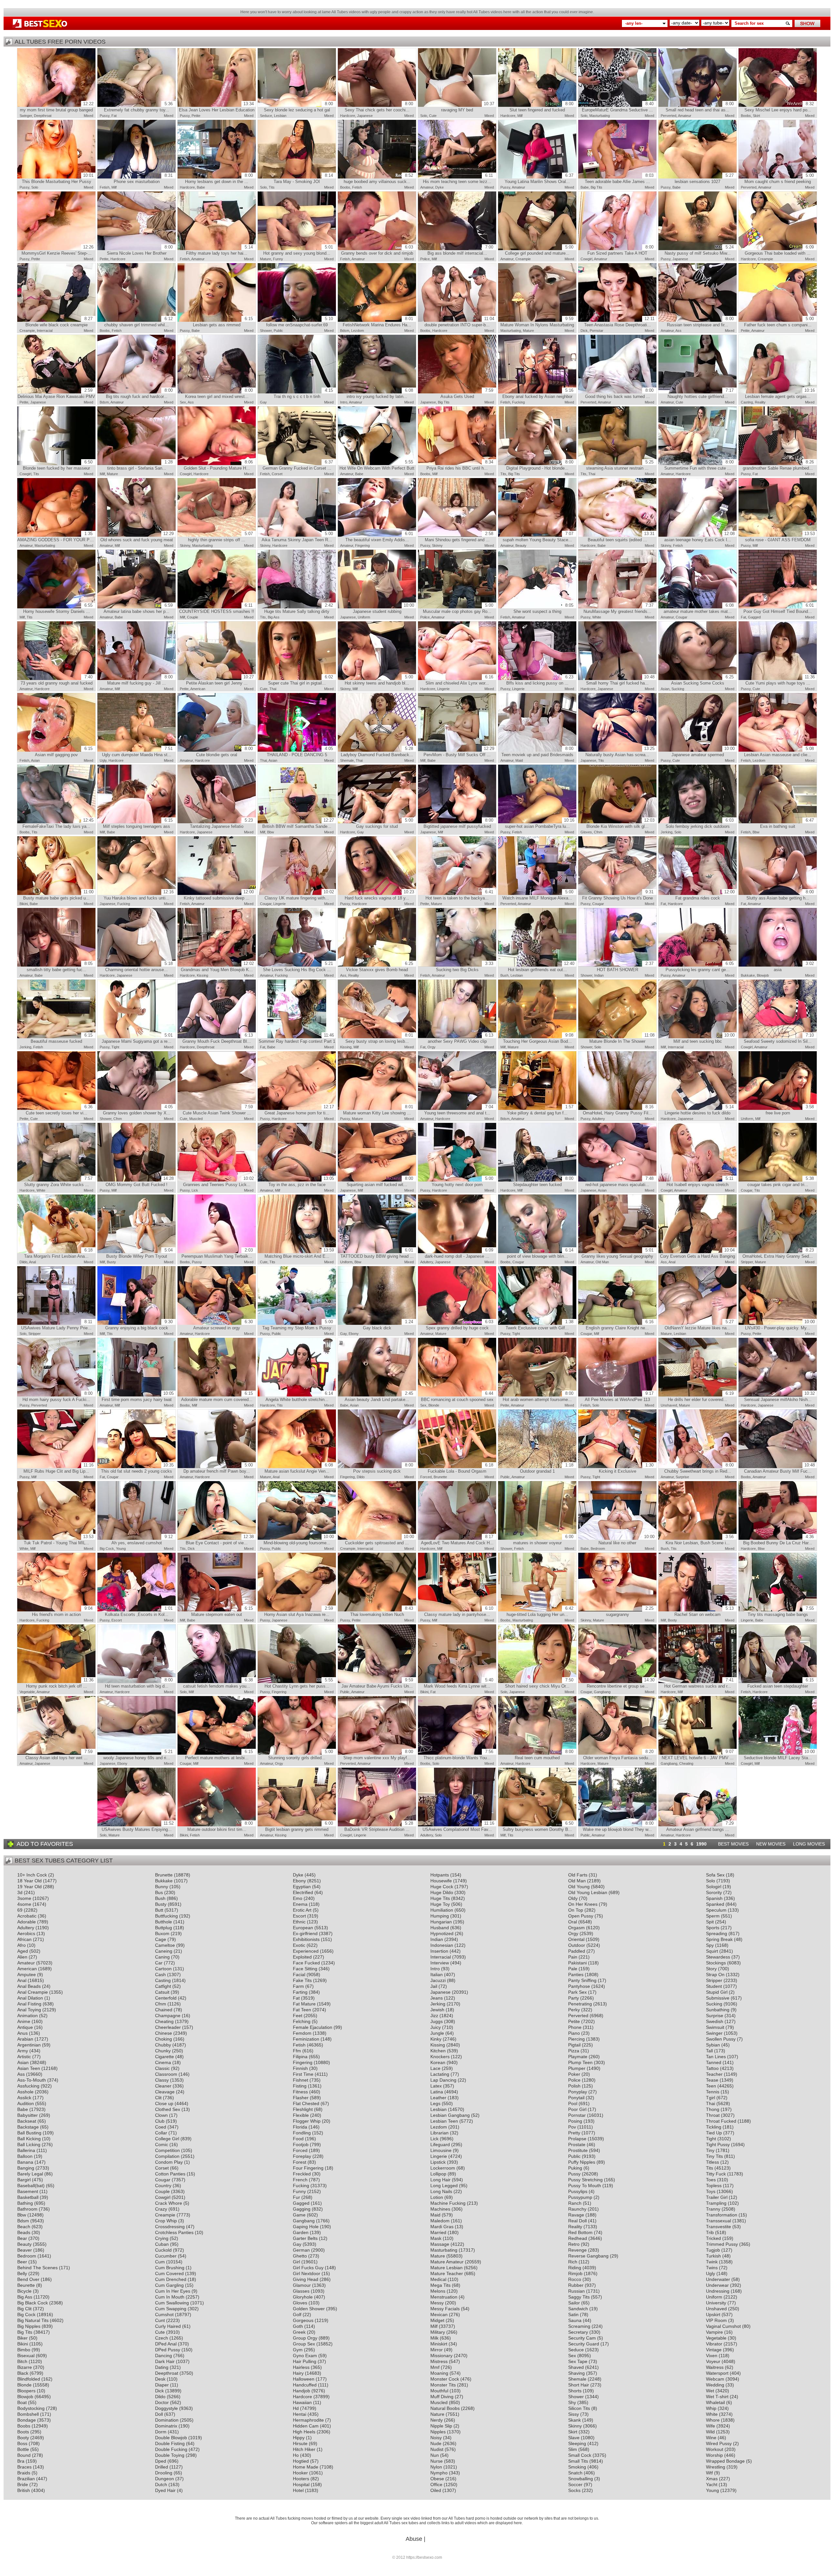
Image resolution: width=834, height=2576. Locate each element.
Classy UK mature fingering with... (299, 895)
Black (23, 2373)
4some (24, 1904)
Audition (26, 2103)
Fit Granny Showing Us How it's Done (618, 895)
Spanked (715, 1904)
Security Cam (582, 2338)
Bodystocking (31, 2408)
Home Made (306, 2467)
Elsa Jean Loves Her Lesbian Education (217, 107)
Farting (300, 1992)
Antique (25, 2027)
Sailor (574, 2303)
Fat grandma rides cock (705, 895)
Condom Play (169, 2162)
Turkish (713, 2256)
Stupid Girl (717, 1992)
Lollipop (438, 2174)
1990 (701, 1844)
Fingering (362, 545)
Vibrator (714, 2344)
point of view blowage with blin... (540, 1253)
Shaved (576, 2367)
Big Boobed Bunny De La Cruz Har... (778, 1540)
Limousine (441, 2150)
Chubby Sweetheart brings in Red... (699, 1468)
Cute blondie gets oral (224, 752)
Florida (300, 2127)
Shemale (347, 760)
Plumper (577, 2068)
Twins (712, 2268)
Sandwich (578, 2309)
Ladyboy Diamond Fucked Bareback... (377, 752)
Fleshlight (303, 2109)
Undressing (718, 2291)
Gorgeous (303, 2320)
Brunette (440, 1477)
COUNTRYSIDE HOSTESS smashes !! (217, 608)
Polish (574, 2086)
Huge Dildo (442, 1892)
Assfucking (28, 2086)
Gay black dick (388, 1325)
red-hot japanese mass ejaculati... (619, 1182)
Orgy (431, 1047)
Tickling (714, 2127)
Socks (574, 2490)
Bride (23, 2484)
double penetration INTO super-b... (459, 322)
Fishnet (301, 2080)
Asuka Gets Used (467, 393)
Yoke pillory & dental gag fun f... (540, 1110)
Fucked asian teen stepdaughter (781, 1683)
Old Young (579, 1887)
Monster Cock (445, 2379)
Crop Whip (166, 2221)
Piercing (576, 2039)
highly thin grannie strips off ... (220, 537)
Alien (22, 1957)
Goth (298, 2326)
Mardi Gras (442, 2227)
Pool (573, 2103)
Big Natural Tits (33, 2320)
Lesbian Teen (444, 2121)
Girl (296, 2262)
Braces (24, 2467)
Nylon (436, 2467)
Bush (504, 975)
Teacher (714, 2074)
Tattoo (712, 2068)
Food (298, 2139)
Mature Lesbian (446, 2268)
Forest (300, 2162)
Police (425, 259)
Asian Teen (29, 2068)
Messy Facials (445, 2309)
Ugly (103, 760)
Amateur (685, 116)
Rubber (576, 2285)
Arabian (25, 2039)
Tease (712, 2080)
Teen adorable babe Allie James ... (619, 178)
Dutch (161, 2484)
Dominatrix (166, 2426)
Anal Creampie (33, 1992)
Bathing (25, 2203)
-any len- (634, 23)
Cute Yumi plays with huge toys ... (780, 680)
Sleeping (577, 2443)
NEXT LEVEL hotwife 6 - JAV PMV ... (698, 1755)
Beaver (25, 2250)
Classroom (166, 2074)
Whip (711, 2408)
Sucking (678, 689)
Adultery (598, 1119)
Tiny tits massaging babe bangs (781, 1611)
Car (159, 1963)
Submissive (718, 1998)
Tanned (714, 2062)
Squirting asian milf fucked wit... (380, 1182)
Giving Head (306, 2279)
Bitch (22, 2361)
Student (714, 1986)
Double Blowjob (171, 2438)
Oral (573, 1922)
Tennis (713, 2092)
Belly (22, 2273)
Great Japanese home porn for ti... (299, 1110)
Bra (21, 2461)
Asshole (25, 2092)
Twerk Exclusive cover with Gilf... (539, 1325)
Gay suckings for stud (385, 823)
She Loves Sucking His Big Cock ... (298, 967)
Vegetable (27, 1692)
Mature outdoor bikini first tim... (220, 1826)
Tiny (710, 2150)
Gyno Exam (305, 2356)
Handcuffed (305, 2385)
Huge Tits (440, 1898)
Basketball (28, 2197)
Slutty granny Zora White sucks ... (58, 1182)
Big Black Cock (33, 2303)
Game (299, 2215)
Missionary (441, 2356)
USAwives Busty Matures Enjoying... (138, 1826)
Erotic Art (302, 1910)
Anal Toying (29, 2010)
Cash (160, 1974)
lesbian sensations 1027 (704, 178)
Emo (298, 1898)
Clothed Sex (168, 2109)
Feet (298, 2016)
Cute (433, 116)
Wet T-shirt (717, 2397)
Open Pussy (581, 1916)
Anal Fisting (29, 2004)
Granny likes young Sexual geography (618, 1253)
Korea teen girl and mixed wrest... (219, 393)
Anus (22, 2033)
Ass (678, 331)
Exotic (299, 1945)
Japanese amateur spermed (703, 752)
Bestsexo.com (40, 24)
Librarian (439, 2133)
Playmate (578, 2057)
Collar (161, 2133)
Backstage (28, 2127)
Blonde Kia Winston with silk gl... (621, 823)
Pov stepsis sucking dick (383, 1468)
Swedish (715, 2021)
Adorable (27, 1922)
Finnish (300, 2068)
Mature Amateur (447, 2262)
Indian (599, 975)
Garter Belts (305, 2238)
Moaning (439, 2373)
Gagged (754, 617)
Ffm (297, 2051)
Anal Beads (29, 1986)
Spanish (714, 1898)
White (597, 617)
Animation (28, 2016)
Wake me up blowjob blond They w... (618, 1826)
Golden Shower (309, 2309)
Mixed (88, 116)
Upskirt (713, 2314)
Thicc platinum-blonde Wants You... (458, 1755)
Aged (23, 1951)
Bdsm (345, 331)
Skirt (756, 116)
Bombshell (28, 2414)
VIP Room (716, 2320)
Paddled (577, 1951)
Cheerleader (168, 2027)
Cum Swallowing (172, 2303)
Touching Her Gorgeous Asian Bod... (538, 1038)
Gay (263, 402)
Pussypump (580, 2197)
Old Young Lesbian (588, 1892)
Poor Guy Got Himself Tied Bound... (779, 608)
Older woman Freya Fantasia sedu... (618, 1755)
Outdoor (577, 1945)
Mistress (439, 2361)
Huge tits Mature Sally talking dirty (299, 608)
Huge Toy (440, 1904)
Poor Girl (577, 2109)
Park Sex (577, 1992)
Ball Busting (29, 2133)
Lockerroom (443, 2168)
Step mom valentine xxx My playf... (378, 1755)
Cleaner (163, 2086)
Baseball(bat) (31, 2186)
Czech (162, 2338)
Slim (573, 2449)
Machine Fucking (448, 2203)
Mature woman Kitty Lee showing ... (378, 1110)
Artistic (24, 2057)
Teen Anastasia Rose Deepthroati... (619, 322)
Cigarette (165, 2057)
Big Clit (24, 2309)
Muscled (196, 1119)
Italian (437, 1974)
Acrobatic (27, 1916)
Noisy (436, 2438)
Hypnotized (442, 1933)
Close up (164, 2103)
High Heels (304, 2432)
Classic (162, 2068)
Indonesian (442, 1945)
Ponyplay (578, 2092)
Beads (24, 2232)
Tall (709, 2051)
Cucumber (166, 2256)
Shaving (576, 2373)
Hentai (300, 2414)
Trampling (716, 2203)
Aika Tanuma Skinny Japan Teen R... (297, 537)
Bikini (24, 904)
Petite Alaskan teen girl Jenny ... (220, 680)
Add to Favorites (45, 1844)
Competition (167, 2150)
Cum (160, 2262)
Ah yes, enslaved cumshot (142, 1540)
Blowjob (763, 975)
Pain (573, 1957)
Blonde (434, 1405)
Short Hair (579, 2385)
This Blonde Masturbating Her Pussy (58, 178)
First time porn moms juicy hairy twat (138, 1396)
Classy (162, 2080)
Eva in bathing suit (787, 823)
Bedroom (598, 1549)
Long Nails (441, 2191)
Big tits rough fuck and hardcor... (139, 393)
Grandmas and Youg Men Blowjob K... (217, 967)
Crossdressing (170, 2227)
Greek (299, 2332)
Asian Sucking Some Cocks (702, 680)
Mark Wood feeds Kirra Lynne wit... (459, 1683)
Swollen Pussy (721, 2039)
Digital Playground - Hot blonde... (540, 465)
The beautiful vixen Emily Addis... (379, 537)
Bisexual (26, 2356)
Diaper (162, 2385)
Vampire (714, 2332)
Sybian (713, 2045)
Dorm (161, 2432)
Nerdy (437, 2420)
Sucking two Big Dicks (465, 967)
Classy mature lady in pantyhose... (459, 1611)
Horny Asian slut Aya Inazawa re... (299, 1611)
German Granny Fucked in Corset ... (298, 465)
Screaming (579, 2326)
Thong (713, 2109)
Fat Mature (304, 2004)
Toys (711, 2191)
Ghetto (300, 2256)
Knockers (440, 2057)
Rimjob (575, 2273)
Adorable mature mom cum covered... (217, 1396)
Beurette (26, 2285)
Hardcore (348, 116)
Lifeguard (440, 2144)
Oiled (436, 2490)
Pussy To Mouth (585, 2186)
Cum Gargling (169, 2285)
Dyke (439, 187)
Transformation (722, 2215)
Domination (167, 2420)
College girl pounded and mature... (539, 250)
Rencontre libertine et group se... (621, 1683)
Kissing (202, 975)
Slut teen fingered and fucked (541, 107)
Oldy (573, 1898)
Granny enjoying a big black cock (139, 1325)
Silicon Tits (579, 2408)
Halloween (304, 2379)
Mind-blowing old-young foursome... (299, 1540)
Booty (672, 1620)
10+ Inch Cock (32, 1875)
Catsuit (162, 1992)
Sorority (714, 1892)
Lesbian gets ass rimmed (223, 322)
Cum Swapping (171, 2309)
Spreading (717, 1933)
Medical (438, 2279)
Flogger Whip (307, 2121)
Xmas (712, 2479)
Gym (298, 2350)
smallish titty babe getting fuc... (60, 967)
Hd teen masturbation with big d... (139, 1683)
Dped (161, 2461)
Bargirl (24, 2180)
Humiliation (442, 1910)
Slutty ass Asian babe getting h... (780, 895)
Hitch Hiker (304, 2449)
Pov (572, 2127)
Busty (111, 1262)
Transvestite (719, 2227)
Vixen (712, 2356)
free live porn (790, 1110)
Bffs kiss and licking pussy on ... (540, 680)
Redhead (578, 2238)
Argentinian (29, 2045)
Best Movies (733, 1844)
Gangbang (602, 1692)
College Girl (167, 2139)
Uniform (364, 617)
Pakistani (577, 1963)
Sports (713, 1928)
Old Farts (578, 1875)
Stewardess (718, 1957)
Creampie (523, 259)
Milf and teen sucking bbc (704, 1038)
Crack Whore (169, 2203)
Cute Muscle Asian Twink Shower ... (218, 1110)
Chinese (164, 2033)
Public (278, 331)
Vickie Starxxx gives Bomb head (380, 967)
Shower (266, 331)
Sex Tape (578, 2361)
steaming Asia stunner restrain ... (620, 465)
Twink (712, 2262)
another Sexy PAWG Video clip (460, 1038)
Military (438, 2332)
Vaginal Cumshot (723, 2326)
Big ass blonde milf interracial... (460, 250)
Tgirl (711, 2098)
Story (711, 1969)
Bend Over (28, 2279)
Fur (296, 2197)
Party (574, 1998)
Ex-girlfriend (305, 1933)
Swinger (26, 116)
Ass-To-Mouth (32, 2080)
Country (163, 2186)
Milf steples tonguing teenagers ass (138, 823)
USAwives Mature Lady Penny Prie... (57, 1325)
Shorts (575, 2391)
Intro (344, 402)
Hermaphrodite (308, 2420)
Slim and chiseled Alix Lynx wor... (459, 680)
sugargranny (630, 1611)
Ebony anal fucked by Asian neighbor (538, 393)
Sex (183, 402)
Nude (436, 2443)
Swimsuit (715, 2027)
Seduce (266, 116)
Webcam (715, 2379)
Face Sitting (305, 1969)
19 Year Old (29, 1887)
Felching (302, 2021)
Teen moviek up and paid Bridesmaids (537, 752)
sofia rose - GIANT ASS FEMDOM (780, 537)
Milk (434, 2338)
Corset (277, 474)
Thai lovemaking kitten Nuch (382, 1611)
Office (436, 2484)
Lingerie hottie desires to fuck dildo (699, 1110)
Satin (573, 2314)
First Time (303, 2074)
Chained (164, 2010)
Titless (712, 2162)
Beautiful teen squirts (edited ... (621, 537)
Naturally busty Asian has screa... (620, 752)
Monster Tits (443, 2385)
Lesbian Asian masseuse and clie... (779, 752)
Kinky (436, 2039)
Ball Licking (29, 2144)
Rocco (575, 2279)
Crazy (161, 2209)
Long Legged (444, 2186)
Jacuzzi (438, 1980)
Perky (574, 2010)
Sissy (574, 2414)
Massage (440, 2244)
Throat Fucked (721, 2121)
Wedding (715, 2385)
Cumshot (164, 2314)
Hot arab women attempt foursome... (538, 1396)
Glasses (301, 2291)
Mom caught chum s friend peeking (779, 178)
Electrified (303, 1892)
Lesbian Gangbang (450, 2115)
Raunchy (577, 2209)
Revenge (577, 2250)
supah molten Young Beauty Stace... (538, 537)
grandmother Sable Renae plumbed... (778, 465)
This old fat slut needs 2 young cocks (137, 1468)
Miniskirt (439, 2344)
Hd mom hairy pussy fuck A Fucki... (58, 1396)
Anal (32, 1262)
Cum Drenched (171, 2279)
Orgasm (576, 1928)
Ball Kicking (29, 2139)
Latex (436, 2086)
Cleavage (165, 2092)
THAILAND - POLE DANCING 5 (300, 752)
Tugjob (713, 2250)
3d (20, 1892)
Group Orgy (305, 2338)
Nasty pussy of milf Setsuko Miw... (699, 250)
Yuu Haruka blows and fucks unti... (139, 895)
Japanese (365, 116)
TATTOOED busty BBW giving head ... (377, 1253)
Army (23, 2051)
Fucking (518, 402)
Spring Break (719, 1939)
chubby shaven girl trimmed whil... (138, 322)
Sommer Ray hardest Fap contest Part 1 (297, 1038)
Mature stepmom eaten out (222, 1611)
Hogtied (301, 2461)
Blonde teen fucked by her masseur (58, 465)
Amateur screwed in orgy (223, 1325)
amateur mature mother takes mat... (699, 608)
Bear (22, 2238)
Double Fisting (170, 2443)
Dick (584, 331)
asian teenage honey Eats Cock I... (700, 537)
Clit (158, 2098)
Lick (195, 1190)
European (303, 1928)
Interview (440, 1963)
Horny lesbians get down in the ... (219, 178)
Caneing (164, 1951)
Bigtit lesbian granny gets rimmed (299, 1826)
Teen (711, 2086)
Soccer (575, 2484)
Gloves (586, 832)
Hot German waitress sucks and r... (699, 1683)
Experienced (306, 1951)
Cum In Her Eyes (173, 2291)
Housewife (441, 1881)
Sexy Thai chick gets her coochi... (379, 107)
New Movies (771, 1844)
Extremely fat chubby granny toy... (138, 107)
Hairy (298, 2373)
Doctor (162, 2402)
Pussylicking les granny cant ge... (700, 967)
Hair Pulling (305, 2361)
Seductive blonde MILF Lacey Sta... (779, 1755)
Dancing (164, 2356)
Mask (436, 2238)
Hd (296, 2408)
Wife (711, 2426)
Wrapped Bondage (725, 2461)
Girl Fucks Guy (308, 2268)
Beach (24, 2227)
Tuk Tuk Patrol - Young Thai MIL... (59, 1540)
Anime (24, 2021)
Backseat (27, 2121)
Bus (159, 1892)
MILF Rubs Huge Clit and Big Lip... (58, 1468)
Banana (25, 2162)
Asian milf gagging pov (64, 752)
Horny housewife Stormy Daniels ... (58, 608)
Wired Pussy (719, 2443)
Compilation (167, 2156)
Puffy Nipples (582, 2162)
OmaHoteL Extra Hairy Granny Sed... (778, 1253)
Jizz (434, 2016)
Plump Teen (580, 2062)
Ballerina (26, 2150)
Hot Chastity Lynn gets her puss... (299, 1683)
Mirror (437, 2350)
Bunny (162, 1887)
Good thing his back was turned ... (619, 393)
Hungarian (441, 1922)
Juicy (436, 2027)
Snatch (575, 2473)
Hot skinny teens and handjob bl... (379, 680)
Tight (115, 1047)
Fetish (105, 187)
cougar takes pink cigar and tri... (781, 1182)
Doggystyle (166, 2408)
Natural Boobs (445, 2408)
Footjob (301, 2144)
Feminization (306, 2039)
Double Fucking (171, 2449)
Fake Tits (302, 1980)
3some (24, 1898)
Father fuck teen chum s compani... (779, 322)
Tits (272, 187)
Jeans (437, 1998)
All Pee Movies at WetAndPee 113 (619, 1396)
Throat (713, 2115)
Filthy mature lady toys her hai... (219, 250)
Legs (435, 2103)
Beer (22, 2262)
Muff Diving (442, 2397)
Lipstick (438, 2162)
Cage (161, 1939)
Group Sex (304, 2344)
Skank (575, 2420)
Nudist (437, 2449)
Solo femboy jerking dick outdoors (700, 823)
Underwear (717, 2285)
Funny (278, 259)
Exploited (302, 1957)
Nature (437, 2414)
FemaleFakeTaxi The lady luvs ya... (58, 823)
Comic (162, 2144)
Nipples (438, 2432)
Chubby (163, 2045)
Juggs (437, 2021)
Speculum (716, 1910)
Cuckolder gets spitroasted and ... (380, 1540)
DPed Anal (166, 2344)
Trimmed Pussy (722, 2244)
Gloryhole (303, 2297)
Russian (576, 2291)
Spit (710, 1922)
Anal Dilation (30, 1998)
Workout (715, 2449)
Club (160, 2121)
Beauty (521, 545)
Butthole (164, 1922)
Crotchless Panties (174, 2232)
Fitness (300, 2092)
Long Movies (809, 1844)
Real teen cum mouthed (544, 1755)
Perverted (669, 116)
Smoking (577, 2467)
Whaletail (715, 2402)
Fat (114, 116)
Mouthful (439, 2391)
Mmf (435, 2367)
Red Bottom (580, 2232)
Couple (193, 617)
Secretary (578, 2332)
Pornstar (597, 331)
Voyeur (713, 2361)
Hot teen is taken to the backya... (459, 895)
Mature (266, 259)
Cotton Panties (170, 2174)
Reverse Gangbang (588, 2256)
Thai (592, 474)
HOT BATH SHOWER (625, 967)
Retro (574, 2244)
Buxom (162, 1933)
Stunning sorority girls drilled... (301, 1755)
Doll (159, 2414)
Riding (575, 2268)
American (198, 689)
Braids (24, 2473)
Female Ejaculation (313, 2027)
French (300, 2180)
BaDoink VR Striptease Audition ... (379, 1826)
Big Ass (274, 617)
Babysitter (28, 2115)
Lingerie (443, 689)
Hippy (299, 2438)
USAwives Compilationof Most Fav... (458, 1826)
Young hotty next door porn (462, 1182)
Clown (161, 2115)
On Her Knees (583, 1904)
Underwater (718, 2279)
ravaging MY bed (468, 107)
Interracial (45, 331)
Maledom (440, 2221)
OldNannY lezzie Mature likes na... (699, 1325)
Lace (435, 2068)
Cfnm (598, 832)
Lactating (440, 2074)
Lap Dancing (443, 2080)
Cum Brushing (170, 2268)
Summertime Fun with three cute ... (699, 465)
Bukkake (748, 975)
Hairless (301, 2367)
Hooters (301, 2479)
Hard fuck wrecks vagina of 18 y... (379, 895)
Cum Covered (169, 2273)
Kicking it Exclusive (626, 1468)
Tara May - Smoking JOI (303, 178)
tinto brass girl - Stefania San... (140, 465)
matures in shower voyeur (543, 1540)
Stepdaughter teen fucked (543, 1182)
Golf (297, 2314)
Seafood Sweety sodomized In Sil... (779, 1038)
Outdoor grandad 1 (547, 1468)
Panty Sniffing (582, 1980)
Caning (162, 1957)
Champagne (168, 2016)
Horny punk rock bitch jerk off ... (60, 1683)
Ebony (354, 1334)
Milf (520, 116)
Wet (710, 2391)
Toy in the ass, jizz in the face (301, 1182)
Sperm (713, 1916)
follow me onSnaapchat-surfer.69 (300, 322)
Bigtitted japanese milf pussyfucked (458, 823)
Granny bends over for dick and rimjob (377, 250)
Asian (665, 689)
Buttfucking (166, 1916)
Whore (713, 2420)
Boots (23, 2432)
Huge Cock (442, 1887)
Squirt (712, 1951)
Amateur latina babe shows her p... (138, 608)
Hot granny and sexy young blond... (298, 250)
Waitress (715, 2367)
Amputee (27, 1974)
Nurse (437, 2461)
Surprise (682, 1477)
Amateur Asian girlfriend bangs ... (700, 1826)
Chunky (163, 2051)
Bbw (271, 832)
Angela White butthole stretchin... (299, 1396)
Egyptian (302, 1887)
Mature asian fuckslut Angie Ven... (299, 1468)
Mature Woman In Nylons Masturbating (537, 322)
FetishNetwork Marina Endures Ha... (378, 322)
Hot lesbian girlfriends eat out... (541, 967)
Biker (22, 2338)
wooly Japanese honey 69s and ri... (138, 1755)
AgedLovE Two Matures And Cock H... (457, 1540)
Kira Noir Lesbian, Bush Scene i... (700, 1540)
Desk (160, 2379)
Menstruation (444, 2297)
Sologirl (714, 1887)
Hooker (300, 2473)
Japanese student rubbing (384, 608)
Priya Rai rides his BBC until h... (460, 465)
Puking (575, 2168)
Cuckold (163, 2250)
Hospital (301, 2484)
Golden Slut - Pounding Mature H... (218, 465)
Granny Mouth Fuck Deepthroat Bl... (218, 1038)
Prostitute (578, 2150)
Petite (196, 116)
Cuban (162, 2244)
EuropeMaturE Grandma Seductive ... (618, 107)
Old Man (602, 1262)
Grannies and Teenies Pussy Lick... (219, 1182)
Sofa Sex (715, 1875)
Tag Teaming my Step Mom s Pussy (298, 1325)
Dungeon (165, 2479)
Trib (710, 2232)
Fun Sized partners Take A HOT (620, 250)
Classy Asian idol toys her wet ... (59, 1755)
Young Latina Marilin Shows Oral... (539, 178)
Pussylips (578, 2191)
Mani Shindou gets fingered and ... (459, 537)
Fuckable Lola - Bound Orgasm (460, 1468)
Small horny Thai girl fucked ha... (620, 680)
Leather (438, 2098)
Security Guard (584, 2344)
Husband (440, 1928)
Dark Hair (165, 2361)
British (24, 2490)
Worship (714, 2455)
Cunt (160, 2320)
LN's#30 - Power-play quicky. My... (780, 1325)
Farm (298, 1986)
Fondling (302, 2133)
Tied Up (714, 2133)
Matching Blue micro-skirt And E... (299, 1253)
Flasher (301, 2098)
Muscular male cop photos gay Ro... (458, 608)
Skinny (185, 545)
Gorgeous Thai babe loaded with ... (779, 250)
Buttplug (164, 1928)
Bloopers (26, 2391)
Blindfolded (29, 2379)
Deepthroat (43, 116)
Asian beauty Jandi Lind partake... (379, 1396)
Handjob (302, 2391)
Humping (440, 1916)
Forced (426, 1477)
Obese (437, 2479)
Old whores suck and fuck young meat (137, 537)
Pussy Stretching (585, 2180)
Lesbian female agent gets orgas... (780, 393)
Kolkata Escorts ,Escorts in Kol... (139, 1611)
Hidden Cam (306, 2426)
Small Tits (578, 2461)
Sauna (575, 2320)
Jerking (667, 832)
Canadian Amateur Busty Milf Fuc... (780, 1468)
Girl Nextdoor (307, 2273)
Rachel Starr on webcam (704, 1611)
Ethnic (299, 1922)
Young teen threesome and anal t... (459, 1110)
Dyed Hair (165, 2490)
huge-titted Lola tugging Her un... (540, 1611)
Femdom (302, 2033)
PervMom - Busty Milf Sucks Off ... (459, 752)
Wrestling (716, 2467)
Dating (162, 2367)
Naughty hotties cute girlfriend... (701, 393)
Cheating (686, 1763)
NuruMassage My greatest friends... (618, 608)
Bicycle (24, 2291)
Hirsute (300, 2443)
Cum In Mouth (170, 2297)
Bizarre (25, 2367)
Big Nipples (29, 2326)
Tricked (713, 2238)
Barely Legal (30, 2174)
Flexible (301, 2115)
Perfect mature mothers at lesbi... (219, 1755)
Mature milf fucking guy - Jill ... (140, 680)
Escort (117, 1620)
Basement (28, 2191)
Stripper (747, 1262)
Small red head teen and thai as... (700, 107)
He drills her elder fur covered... (701, 1396)
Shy (572, 2402)
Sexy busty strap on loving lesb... (379, 1038)
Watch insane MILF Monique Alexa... (538, 895)
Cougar (682, 617)
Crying (162, 2238)
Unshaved (669, 1405)
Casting (747, 402)
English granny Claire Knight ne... (620, 1325)
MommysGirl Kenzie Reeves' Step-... (58, 250)
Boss (22, 2443)
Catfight (163, 1986)
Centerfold (166, 1998)
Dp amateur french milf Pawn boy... (218, 1468)
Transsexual (719, 2221)
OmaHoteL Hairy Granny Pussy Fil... (618, 1110)
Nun (435, 2455)
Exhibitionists (306, 1939)
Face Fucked (306, 1963)
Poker (574, 2074)
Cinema (163, 2062)
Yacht (712, 2484)
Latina (437, 2092)
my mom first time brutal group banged (57, 107)
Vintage (714, 2350)
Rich (573, 2262)
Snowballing (581, 2479)
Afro (22, 1945)
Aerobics (26, 1933)
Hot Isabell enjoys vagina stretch (700, 1182)
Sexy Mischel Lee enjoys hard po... (779, 107)
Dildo (23, 1262)
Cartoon (163, 1969)
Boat (22, 2402)
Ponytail (576, 2098)
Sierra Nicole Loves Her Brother (140, 250)
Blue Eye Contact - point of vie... (220, 1540)
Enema (300, 1904)
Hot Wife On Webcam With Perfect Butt (377, 465)
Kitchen (438, 2051)
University (716, 2303)
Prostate (577, 2144)
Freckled (302, 2174)
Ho (296, 2455)
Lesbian (280, 116)
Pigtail (574, 2045)
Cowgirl (586, 259)
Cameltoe (165, 1945)
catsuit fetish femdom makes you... (218, 1683)
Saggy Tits (579, 2297)
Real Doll (577, 2221)
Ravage (576, 2215)
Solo (424, 116)
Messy (437, 2303)
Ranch (575, 2203)
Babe (201, 187)
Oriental (576, 1939)
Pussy (105, 116)
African (24, 1939)
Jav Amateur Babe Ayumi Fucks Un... (377, 1683)
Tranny (713, 2209)
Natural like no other (626, 1540)
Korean (438, 2062)
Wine (711, 2438)
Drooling (164, 2473)
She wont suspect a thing (543, 608)
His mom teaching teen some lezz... (458, 178)
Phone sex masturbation (143, 178)
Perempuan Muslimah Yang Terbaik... (217, 1253)
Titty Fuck (716, 2174)
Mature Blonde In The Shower (622, 1038)
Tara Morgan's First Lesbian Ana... (58, 1253)
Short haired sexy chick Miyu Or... (539, 1683)
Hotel (298, 2490)
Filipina (300, 2057)
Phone (575, 2027)
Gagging (302, 2209)
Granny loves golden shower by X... (138, 1110)
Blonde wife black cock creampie (59, 322)
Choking (164, 2039)
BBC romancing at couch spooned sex (457, 1396)
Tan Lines (716, 2057)
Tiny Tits (714, 2156)
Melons (438, 2291)
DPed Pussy (168, 2350)
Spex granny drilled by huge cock (460, 1325)
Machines (440, 2209)
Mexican (439, 2314)
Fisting (300, 2086)
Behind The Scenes (37, 2268)
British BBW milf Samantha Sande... (298, 823)
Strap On (715, 1974)
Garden (301, 2232)
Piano (574, 2033)
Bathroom (27, 2209)
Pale (573, 1969)
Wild (710, 2432)
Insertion (439, 1951)
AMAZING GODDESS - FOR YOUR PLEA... (57, 537)
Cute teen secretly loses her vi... (59, 1110)
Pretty (574, 2133)
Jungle (437, 2033)
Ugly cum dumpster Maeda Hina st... (137, 752)
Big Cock (107, 1549)
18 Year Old (29, 1881)
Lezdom (358, 331)
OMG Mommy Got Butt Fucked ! (140, 1182)
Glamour (302, 2285)
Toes (711, 2180)
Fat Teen (302, 2010)
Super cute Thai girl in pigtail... (301, 680)
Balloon (25, 2156)
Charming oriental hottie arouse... (139, 967)
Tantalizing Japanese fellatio (221, 823)
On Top (576, 1910)
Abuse (414, 2539)
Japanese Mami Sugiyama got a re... (137, 1038)
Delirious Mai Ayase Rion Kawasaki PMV (56, 393)
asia (794, 967)
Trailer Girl (717, 2197)
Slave (574, 2438)
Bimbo (24, 2350)
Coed (161, 2127)
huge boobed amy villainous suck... (378, 178)
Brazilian (26, 2479)
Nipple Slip (441, 2426)
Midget (437, 2320)
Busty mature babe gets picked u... (58, 895)
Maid (519, 760)
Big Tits (597, 187)
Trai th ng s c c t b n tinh (303, 393)
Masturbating (600, 116)
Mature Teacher (447, 2273)
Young (121, 1549)
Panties (576, 1974)
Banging (26, 2168)
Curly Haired (168, 2326)
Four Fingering (308, 2168)
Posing (575, 2121)
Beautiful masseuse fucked (62, 1038)
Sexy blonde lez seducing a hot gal (298, 107)
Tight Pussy (718, 2144)
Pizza (574, 2051)
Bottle (23, 2449)
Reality (760, 402)
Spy (710, 1945)
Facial (299, 1974)
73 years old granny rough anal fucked (57, 680)
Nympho (439, 2473)
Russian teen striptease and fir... (700, 322)
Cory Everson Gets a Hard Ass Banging (697, 1253)
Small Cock (580, 2455)
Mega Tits (440, 2285)
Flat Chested (306, 2103)
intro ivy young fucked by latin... (380, 393)
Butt (159, 1910)
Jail (434, 1986)
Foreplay (302, 2156)
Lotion (437, 2197)
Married (438, 2232)
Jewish (437, 2010)
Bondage (27, 2420)
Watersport (717, 2373)
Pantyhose (579, 1986)
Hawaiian (302, 2402)
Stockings (716, 1963)
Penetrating (580, 2004)
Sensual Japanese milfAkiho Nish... (780, 1396)
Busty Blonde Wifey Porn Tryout (139, 1253)
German (301, 2250)
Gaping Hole (306, 2227)
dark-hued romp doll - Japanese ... (459, 1253)
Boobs (746, 116)
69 (20, 1910)
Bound (24, 2455)
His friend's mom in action (62, 1611)
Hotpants (440, 1875)
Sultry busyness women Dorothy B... (538, 1826)
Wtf (709, 2473)
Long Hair (440, 2180)
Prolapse (577, 2139)
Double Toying (170, 2455)
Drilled (162, 2467)
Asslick (24, 2098)
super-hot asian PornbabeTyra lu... (540, 823)
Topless (714, 2186)
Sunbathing (718, 2010)
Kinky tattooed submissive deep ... (219, 895)
